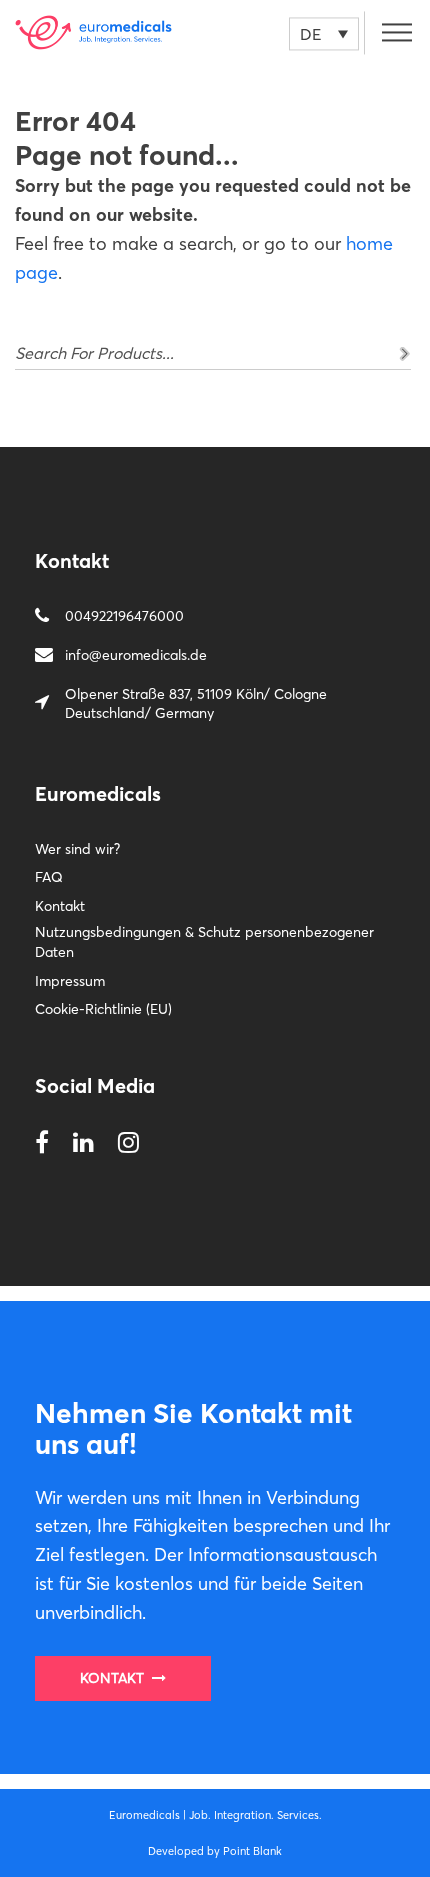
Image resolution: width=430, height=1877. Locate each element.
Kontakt (60, 906)
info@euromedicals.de (136, 655)
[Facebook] (42, 1143)
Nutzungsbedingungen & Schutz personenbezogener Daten (204, 942)
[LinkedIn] (83, 1143)
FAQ (49, 877)
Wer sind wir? (77, 849)
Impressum (70, 981)
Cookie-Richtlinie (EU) (103, 1009)
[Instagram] (128, 1143)
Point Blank (252, 1851)
